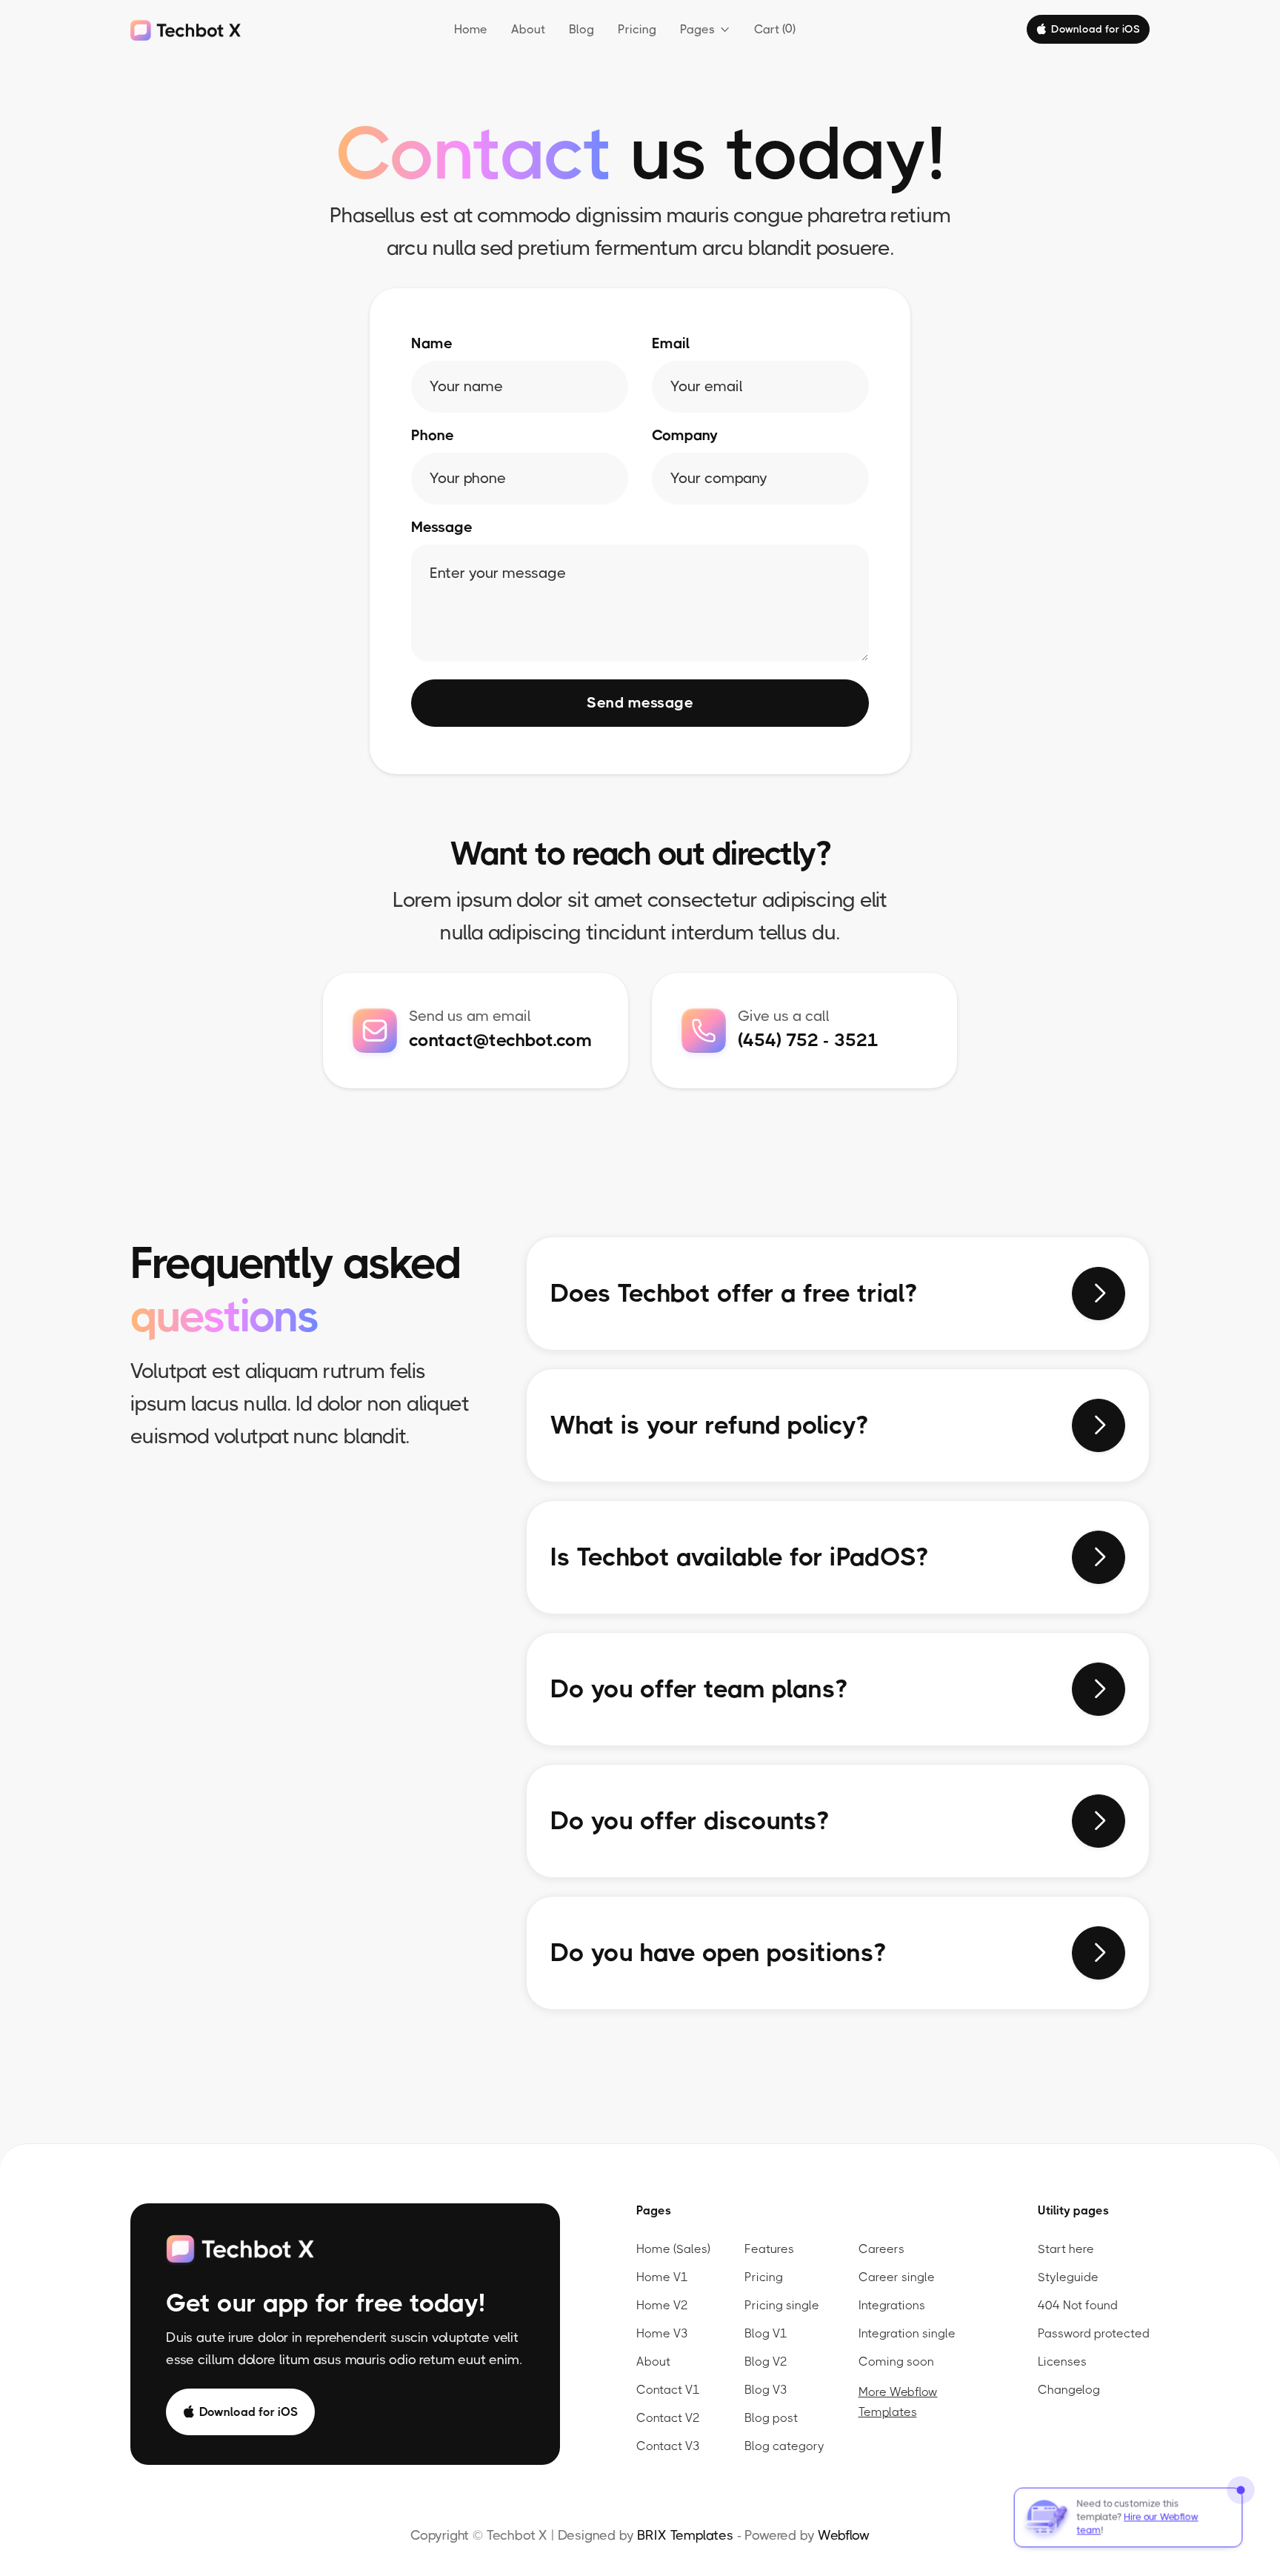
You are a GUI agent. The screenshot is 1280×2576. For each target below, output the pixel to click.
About (528, 29)
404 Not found (1078, 2305)
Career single (897, 2277)
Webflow (844, 2535)
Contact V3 (668, 2446)
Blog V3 (766, 2390)
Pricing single (782, 2305)
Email (671, 344)
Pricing (637, 29)
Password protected (1094, 2333)
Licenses (1062, 2362)
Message (442, 527)
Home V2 (662, 2305)
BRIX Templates (685, 2535)
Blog (581, 29)
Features (769, 2249)
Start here (1066, 2249)
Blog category (784, 2446)
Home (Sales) (673, 2249)
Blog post (771, 2418)
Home (471, 29)
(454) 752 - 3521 (808, 1040)
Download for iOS (1088, 29)
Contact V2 (668, 2418)
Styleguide (1068, 2277)
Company (685, 436)
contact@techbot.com (500, 1040)
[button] (705, 30)
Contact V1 (668, 2390)
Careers (881, 2249)
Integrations (892, 2305)
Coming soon (896, 2362)
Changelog (1069, 2390)
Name (432, 344)
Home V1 (662, 2277)
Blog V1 (766, 2333)
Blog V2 (766, 2362)
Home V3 (662, 2333)
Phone (433, 436)
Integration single (907, 2333)
